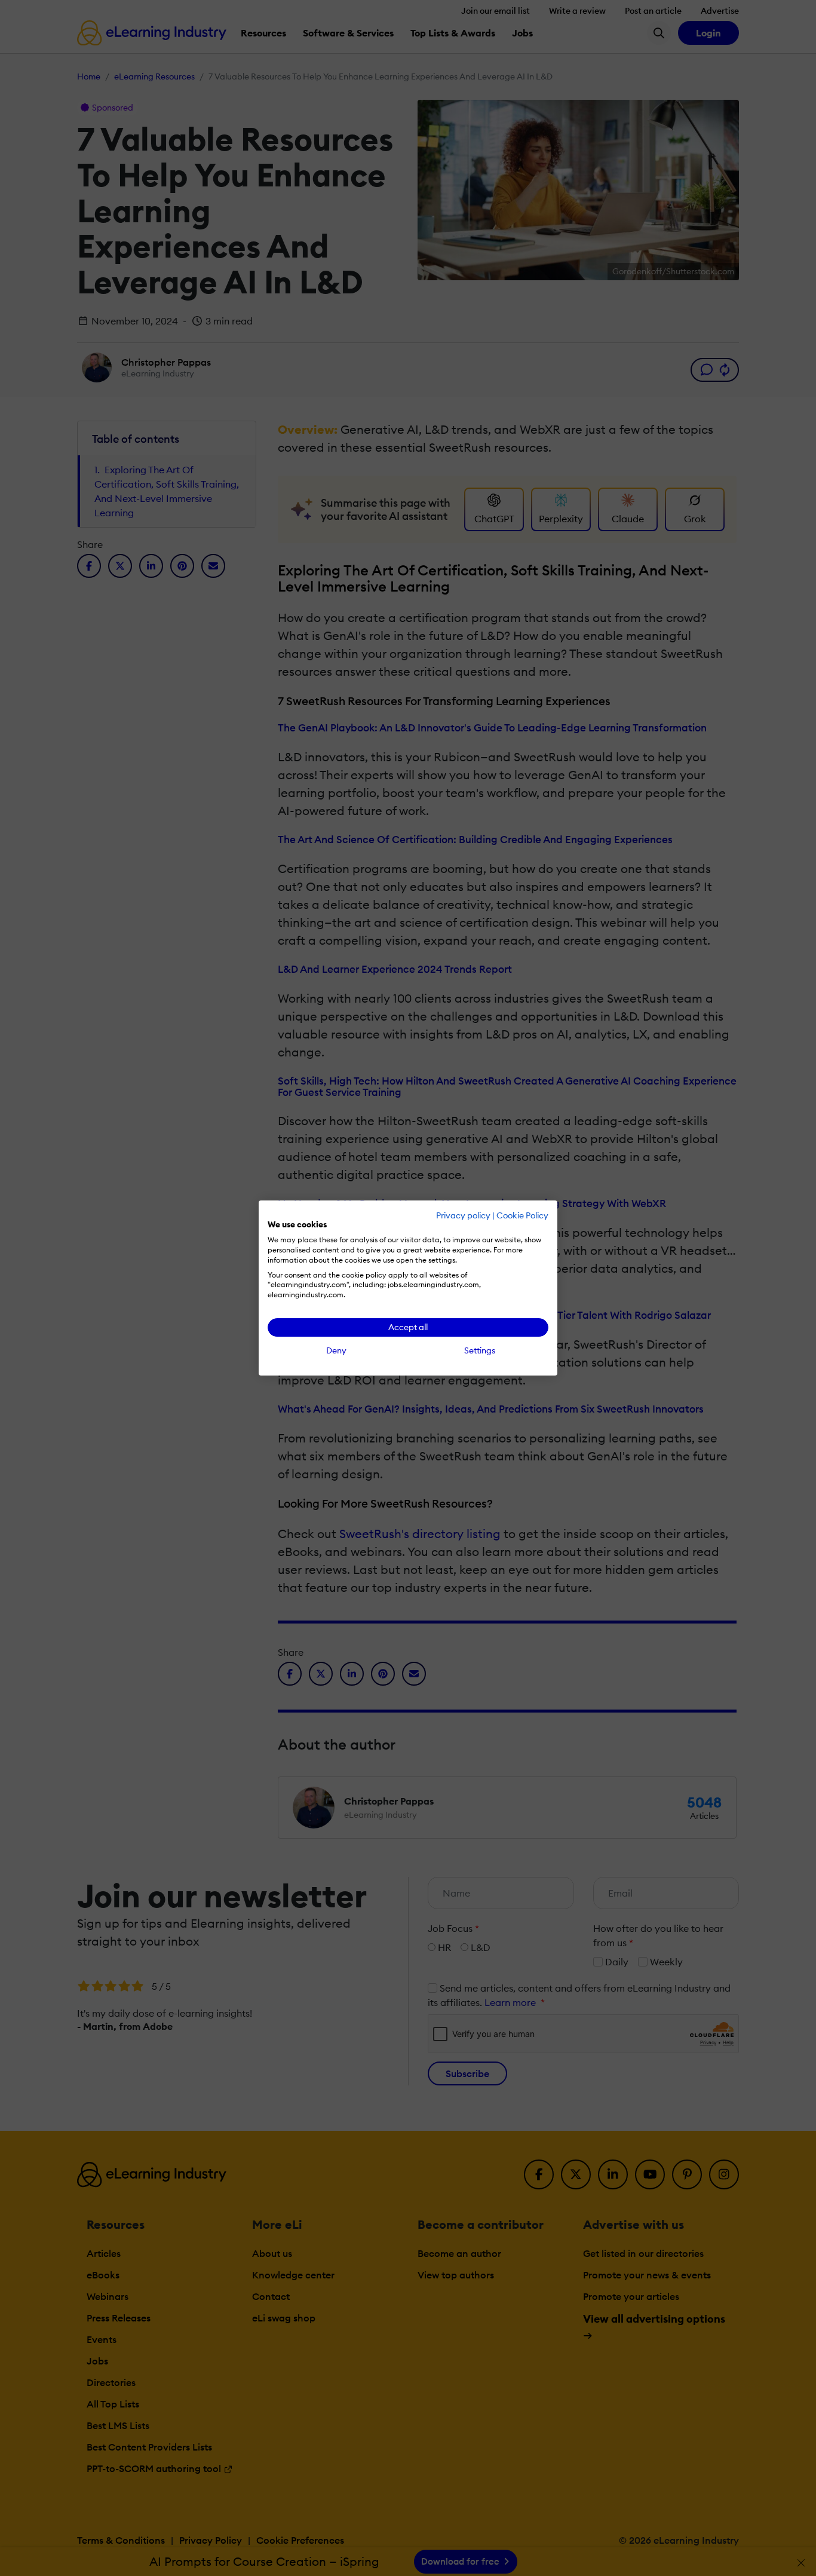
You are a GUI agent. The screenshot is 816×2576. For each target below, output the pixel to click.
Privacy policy (463, 1215)
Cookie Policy (522, 1215)
